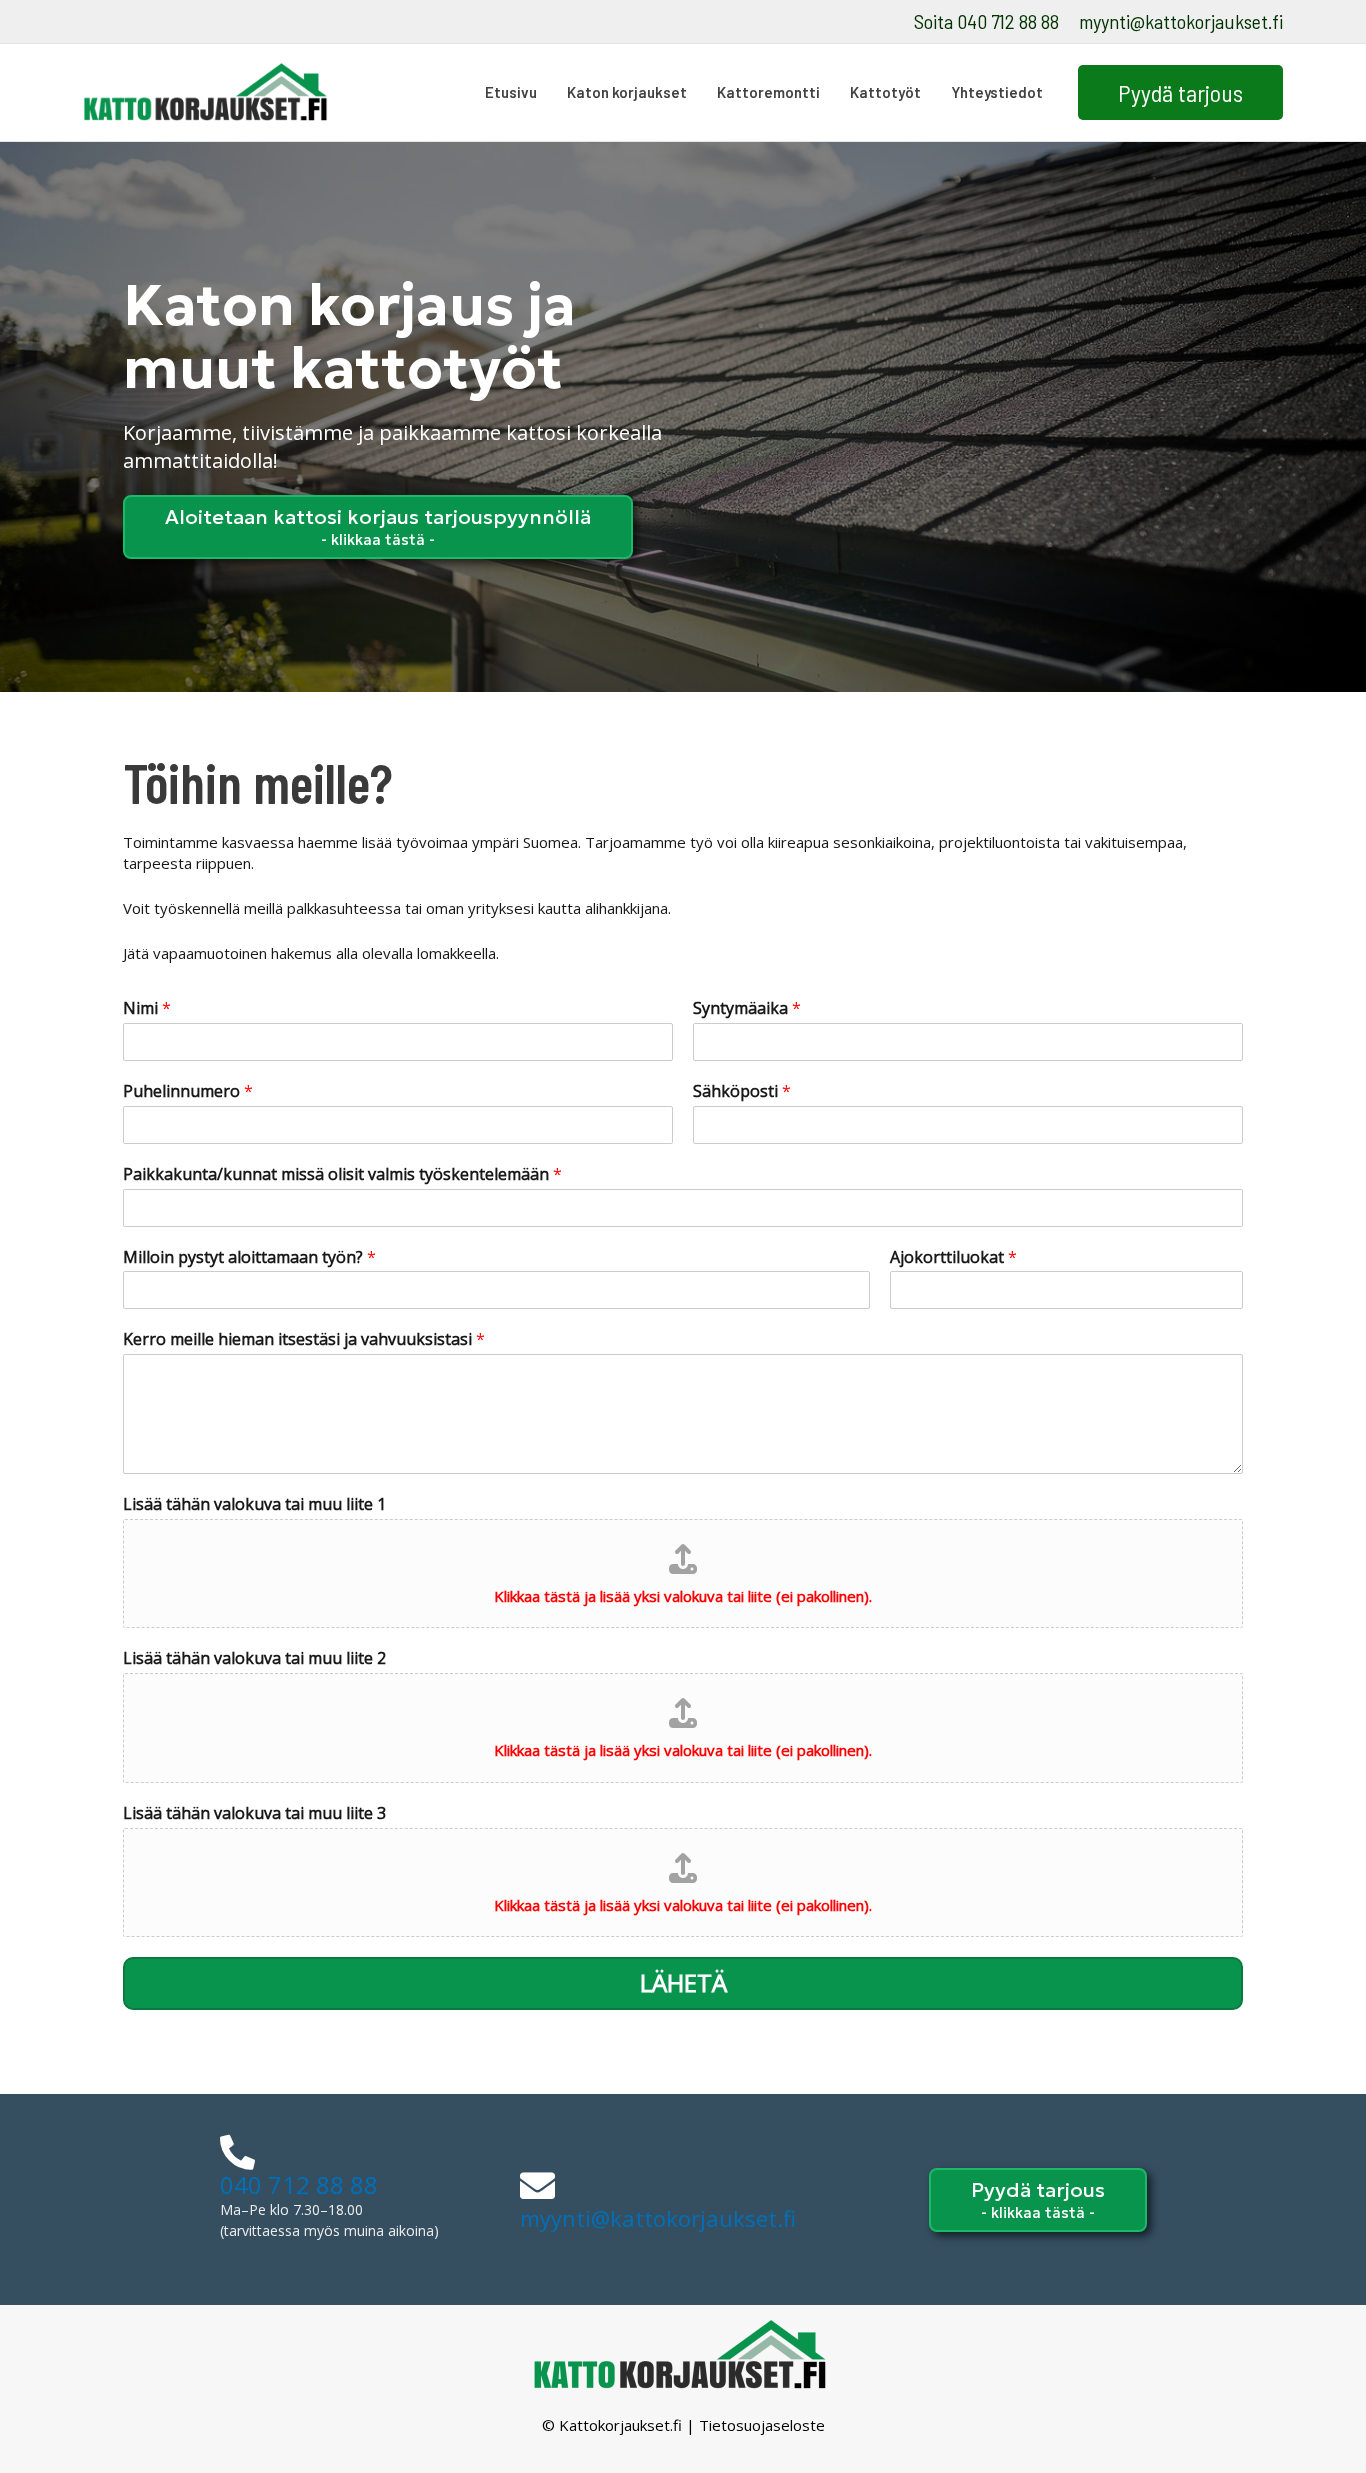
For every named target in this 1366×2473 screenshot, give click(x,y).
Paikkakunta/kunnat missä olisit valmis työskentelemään (342, 1174)
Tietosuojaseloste (762, 2425)
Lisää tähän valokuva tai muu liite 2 (254, 1658)
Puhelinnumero (188, 1091)
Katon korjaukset (627, 92)
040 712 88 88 (299, 2184)
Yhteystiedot (997, 92)
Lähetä (683, 1982)
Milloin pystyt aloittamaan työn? (249, 1257)
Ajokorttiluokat (953, 1257)
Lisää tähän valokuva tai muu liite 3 (254, 1813)
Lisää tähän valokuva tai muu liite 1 (254, 1504)
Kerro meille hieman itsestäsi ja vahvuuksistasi (304, 1339)
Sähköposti (742, 1091)
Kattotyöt (885, 92)
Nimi (147, 1008)
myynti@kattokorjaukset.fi (1181, 21)
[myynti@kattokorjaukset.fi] (537, 2185)
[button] (1180, 92)
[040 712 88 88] (237, 2151)
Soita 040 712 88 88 (986, 21)
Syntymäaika (747, 1008)
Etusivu (511, 92)
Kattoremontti (768, 92)
